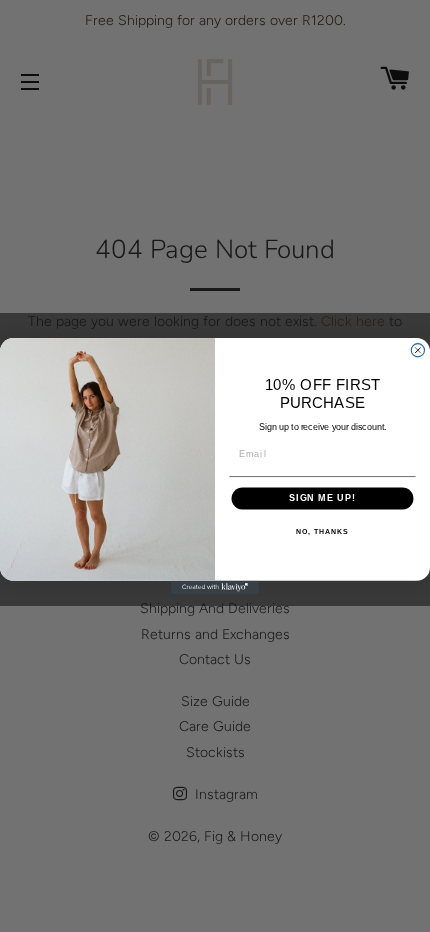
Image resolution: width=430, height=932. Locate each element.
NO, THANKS (322, 532)
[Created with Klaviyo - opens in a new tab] (215, 587)
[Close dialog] (417, 350)
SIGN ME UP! (322, 498)
